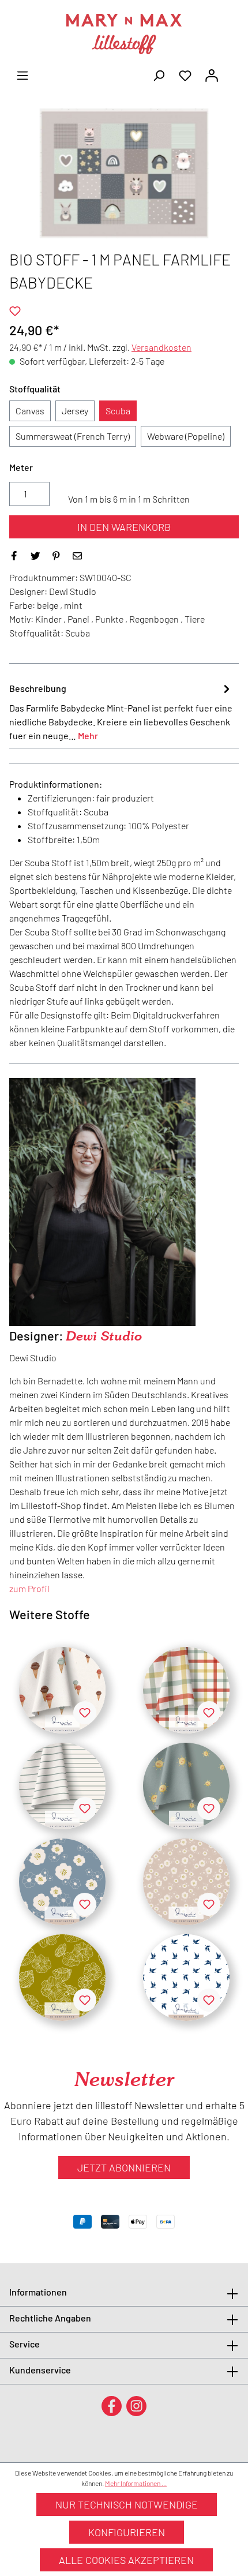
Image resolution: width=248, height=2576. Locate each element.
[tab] (121, 712)
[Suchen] (159, 74)
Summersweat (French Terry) (73, 436)
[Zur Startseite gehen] (124, 34)
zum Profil (29, 1588)
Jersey (75, 411)
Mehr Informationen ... (136, 2483)
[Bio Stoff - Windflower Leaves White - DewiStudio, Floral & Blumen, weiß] (186, 1978)
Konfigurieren (127, 2532)
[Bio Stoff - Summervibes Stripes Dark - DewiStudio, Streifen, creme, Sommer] (62, 1786)
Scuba (118, 411)
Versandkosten (161, 347)
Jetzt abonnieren (124, 2167)
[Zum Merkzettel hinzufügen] (15, 311)
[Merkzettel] (185, 74)
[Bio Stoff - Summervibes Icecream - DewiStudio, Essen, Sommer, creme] (62, 1690)
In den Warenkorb (124, 527)
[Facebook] (112, 2405)
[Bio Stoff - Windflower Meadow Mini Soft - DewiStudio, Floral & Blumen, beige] (186, 1882)
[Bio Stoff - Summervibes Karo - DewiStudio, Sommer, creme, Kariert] (186, 1690)
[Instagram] (136, 2405)
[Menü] (22, 74)
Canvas (30, 411)
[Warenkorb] (232, 72)
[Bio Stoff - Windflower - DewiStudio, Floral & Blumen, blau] (62, 1882)
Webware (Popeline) (186, 436)
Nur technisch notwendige (127, 2504)
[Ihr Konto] (212, 74)
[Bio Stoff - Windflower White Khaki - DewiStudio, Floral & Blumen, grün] (62, 1978)
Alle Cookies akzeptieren (126, 2560)
